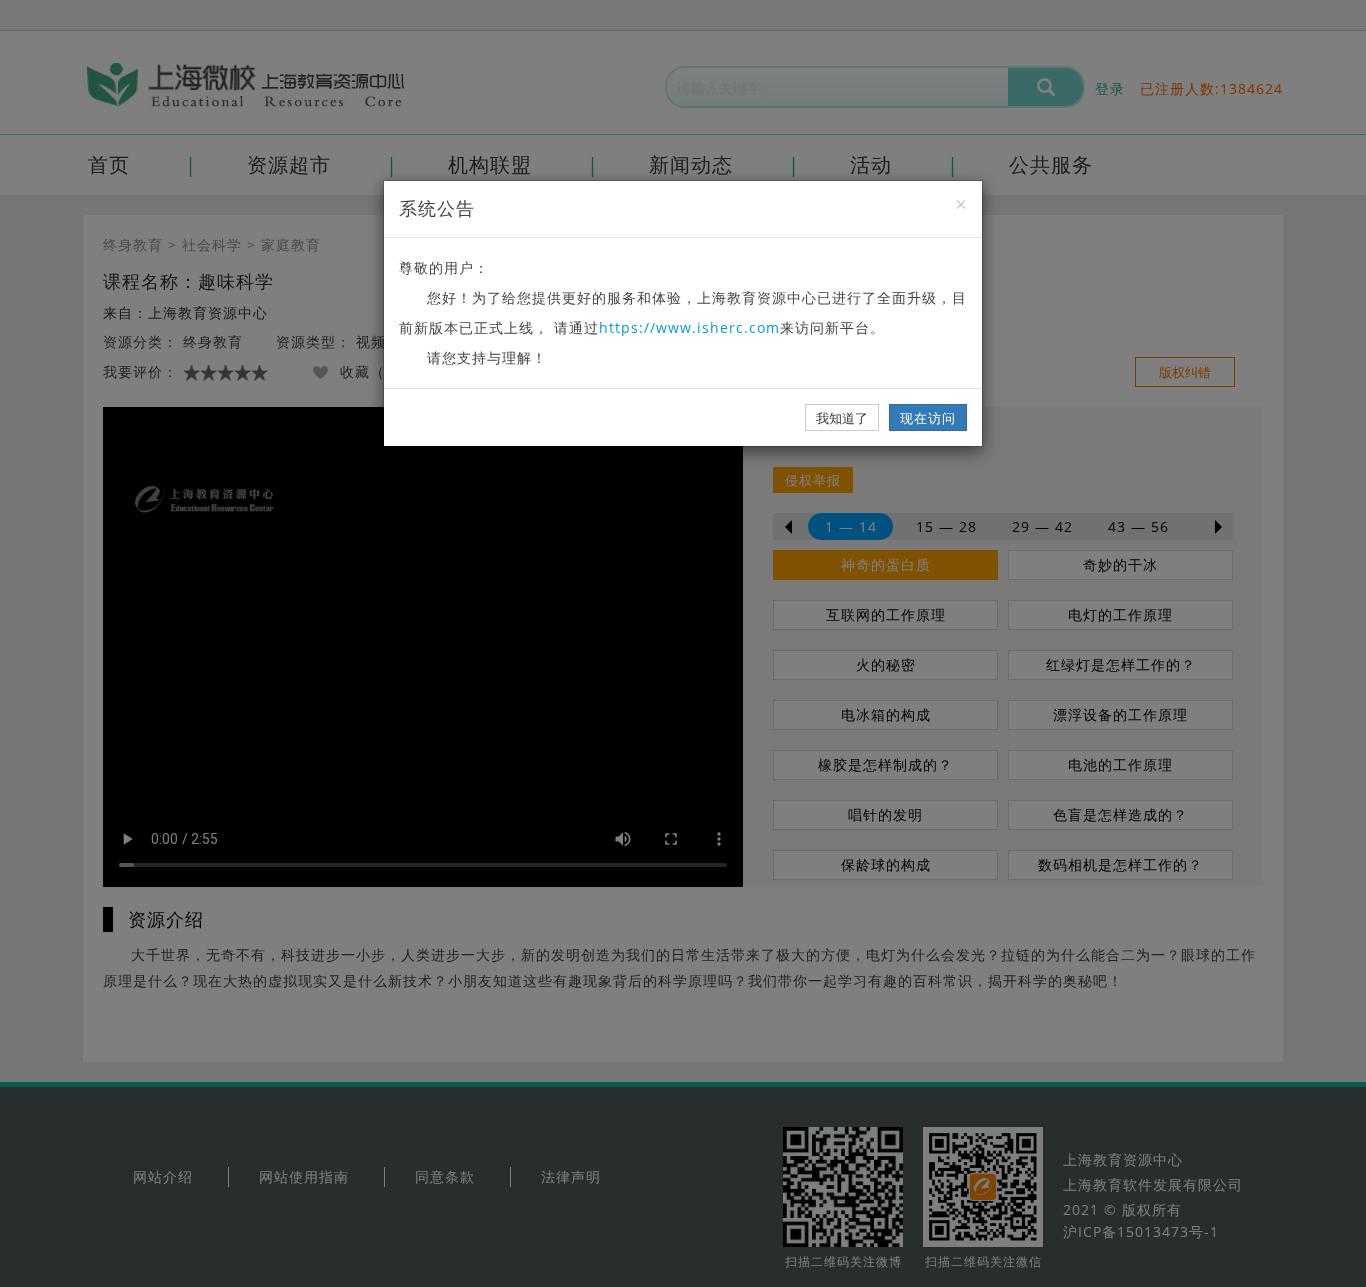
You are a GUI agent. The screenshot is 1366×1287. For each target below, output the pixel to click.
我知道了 (842, 418)
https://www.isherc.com (689, 327)
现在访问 (928, 418)
